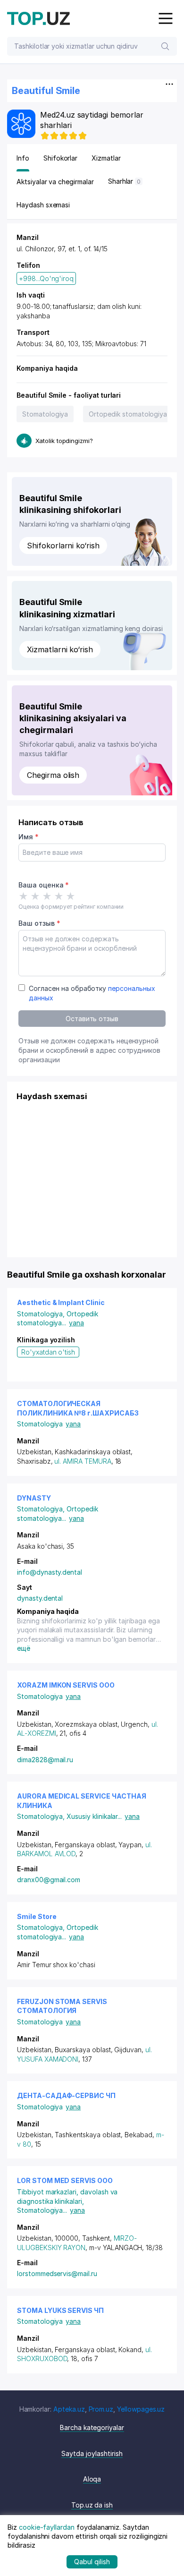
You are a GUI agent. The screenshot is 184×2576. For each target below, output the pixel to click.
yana (76, 1323)
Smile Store (37, 1916)
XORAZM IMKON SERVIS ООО (66, 1685)
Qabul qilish (92, 2562)
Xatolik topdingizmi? (64, 441)
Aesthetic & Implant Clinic (61, 1302)
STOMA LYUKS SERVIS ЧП (60, 2310)
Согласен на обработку (92, 993)
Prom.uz (101, 2409)
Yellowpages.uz (141, 2409)
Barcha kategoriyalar (92, 2427)
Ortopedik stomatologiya (128, 414)
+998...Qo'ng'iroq (46, 278)
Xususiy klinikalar (94, 1816)
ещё (24, 1648)
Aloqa (92, 2479)
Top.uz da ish (92, 2505)
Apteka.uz (69, 2409)
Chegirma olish (53, 775)
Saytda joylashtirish (92, 2453)
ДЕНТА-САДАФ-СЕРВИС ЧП (66, 2095)
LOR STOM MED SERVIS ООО (65, 2180)
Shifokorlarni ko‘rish (63, 546)
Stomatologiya (45, 414)
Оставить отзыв (92, 1019)
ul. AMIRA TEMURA (83, 1461)
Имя (29, 837)
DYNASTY (34, 1498)
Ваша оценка (44, 885)
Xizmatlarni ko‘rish (60, 649)
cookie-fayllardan (47, 2527)
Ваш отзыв (39, 923)
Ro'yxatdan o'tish (48, 1352)
